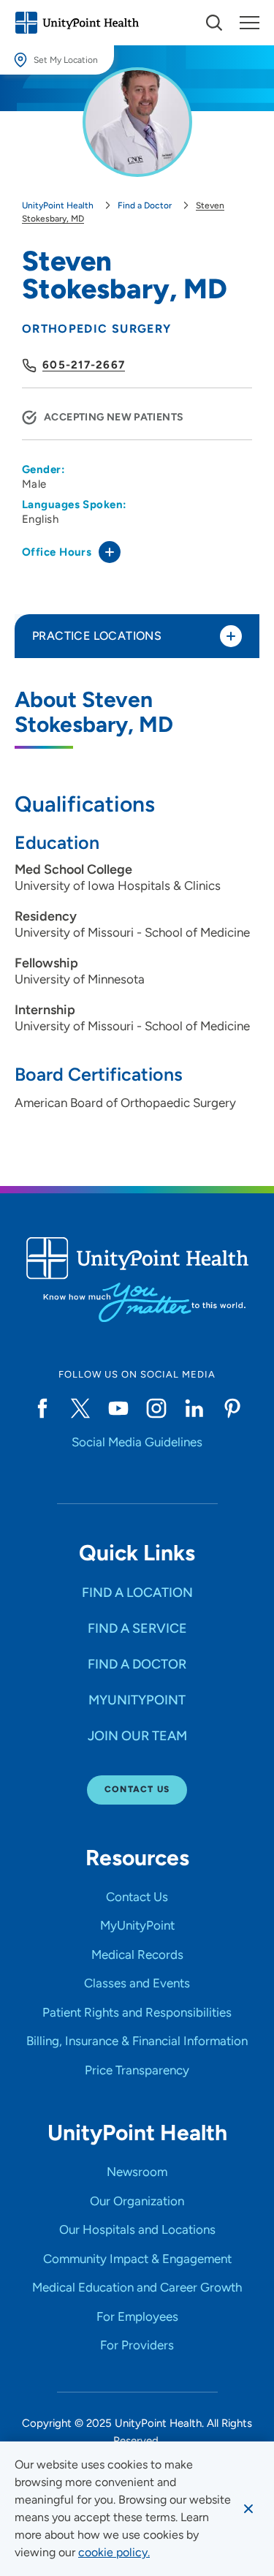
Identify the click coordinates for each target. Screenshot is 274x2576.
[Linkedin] (194, 1408)
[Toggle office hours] (110, 552)
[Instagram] (156, 1408)
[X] (80, 1408)
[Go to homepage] (77, 23)
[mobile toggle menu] (214, 23)
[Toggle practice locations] (231, 636)
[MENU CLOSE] (250, 23)
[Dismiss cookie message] (248, 2509)
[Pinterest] (232, 1408)
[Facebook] (42, 1408)
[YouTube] (118, 1408)
